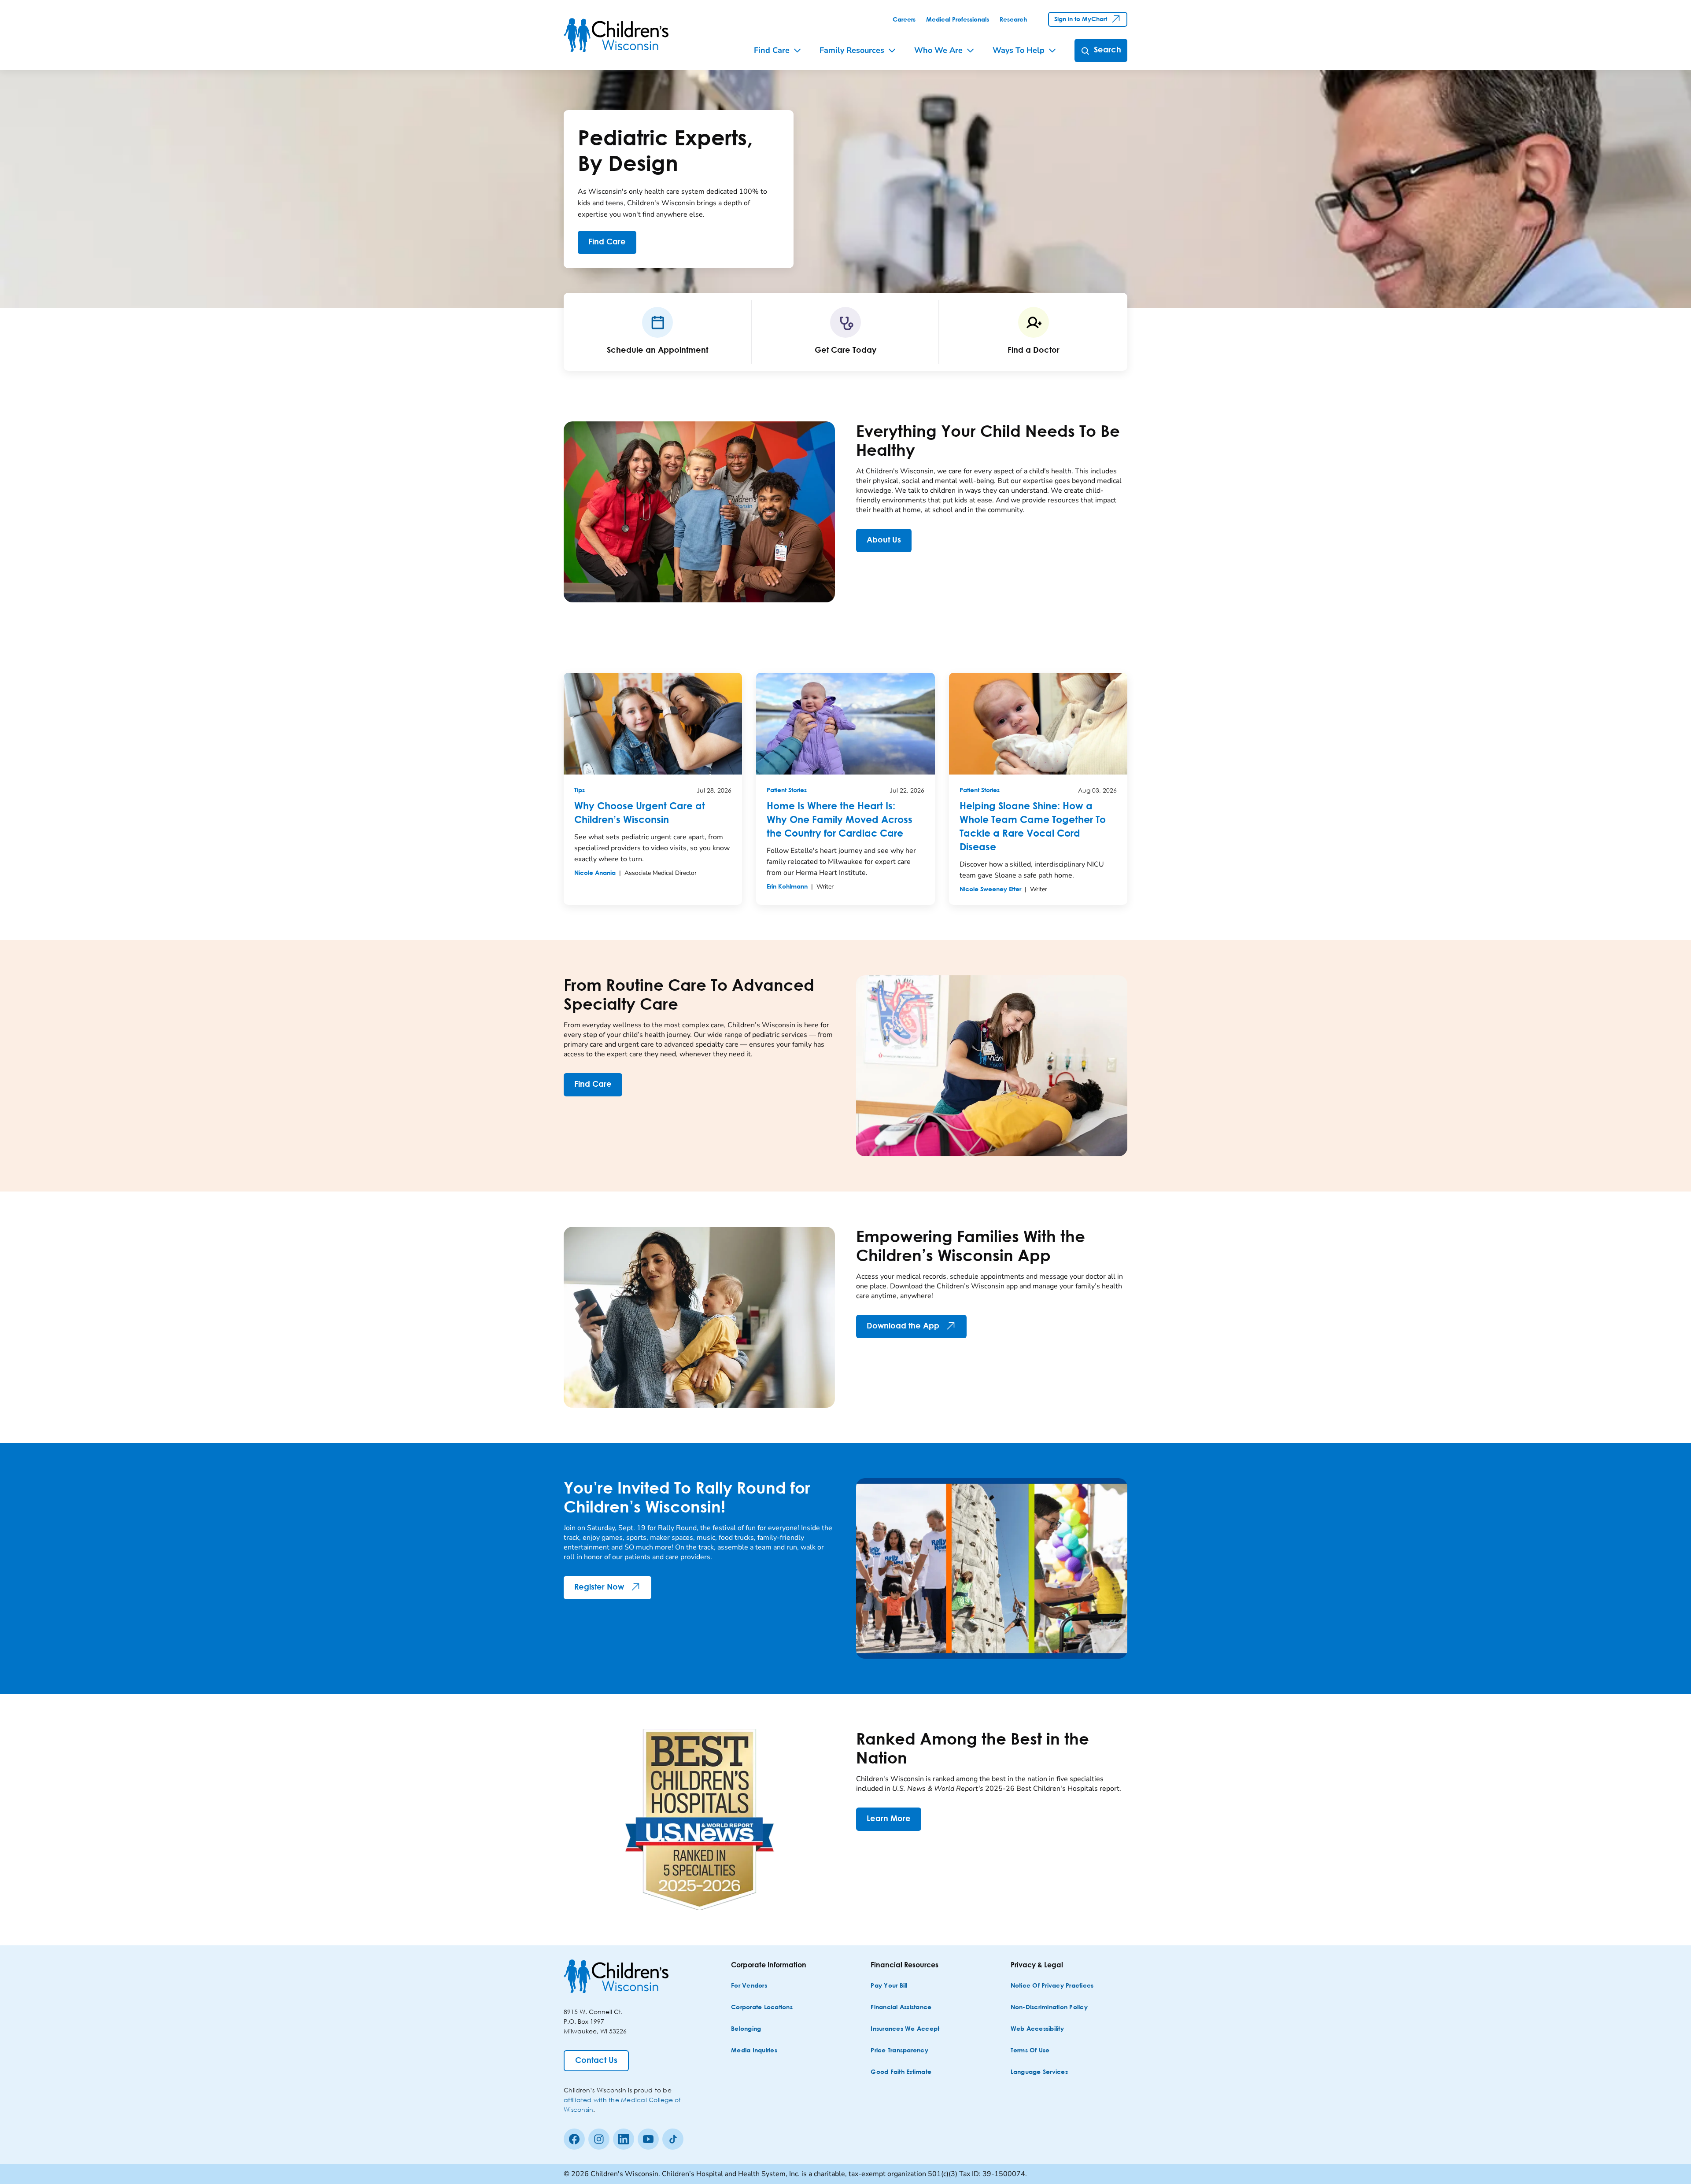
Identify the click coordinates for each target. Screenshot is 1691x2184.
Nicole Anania (595, 873)
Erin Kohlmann (787, 887)
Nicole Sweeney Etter (990, 889)
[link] (904, 20)
